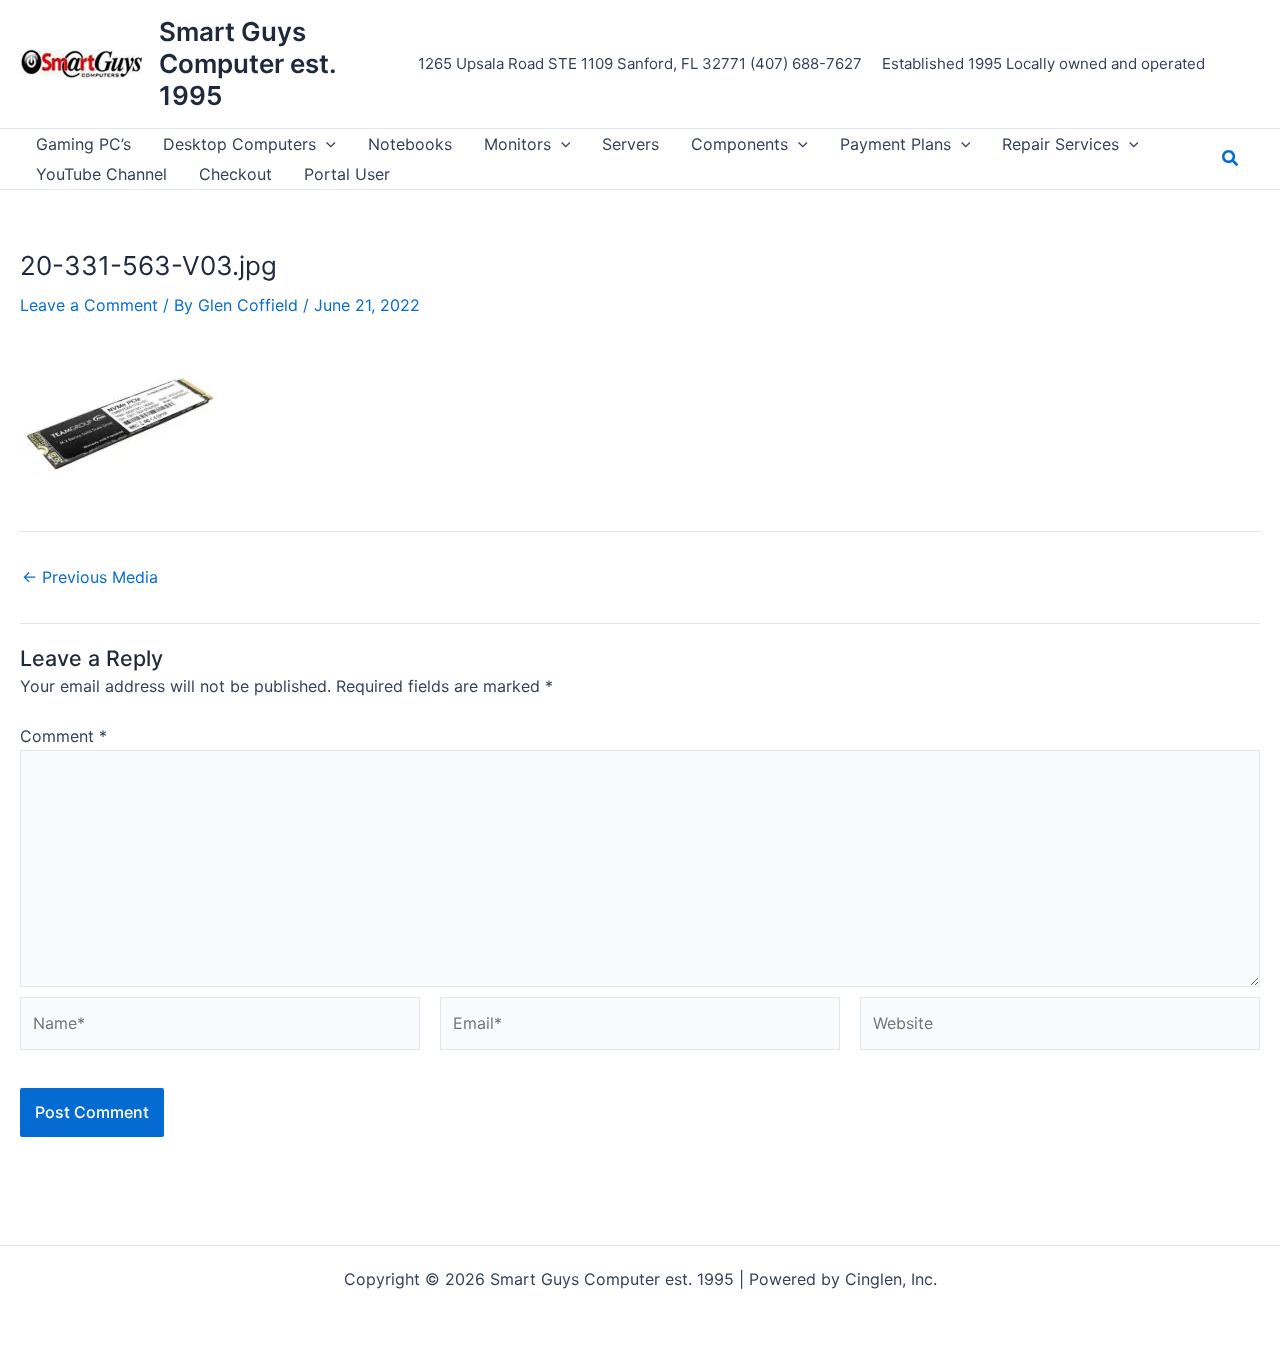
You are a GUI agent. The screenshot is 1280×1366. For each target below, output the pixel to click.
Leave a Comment (89, 305)
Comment (63, 736)
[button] (326, 144)
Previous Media (90, 577)
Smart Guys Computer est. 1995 (247, 63)
